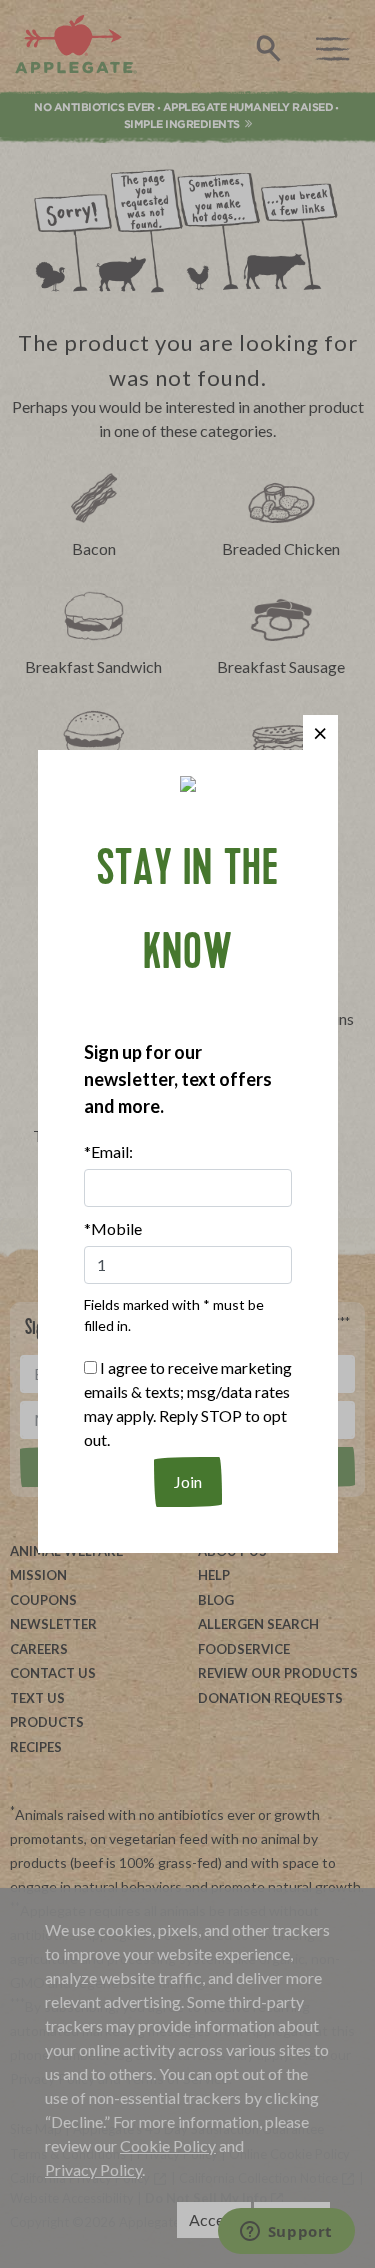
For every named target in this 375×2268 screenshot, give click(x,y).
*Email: (108, 1151)
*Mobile (113, 1228)
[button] (320, 732)
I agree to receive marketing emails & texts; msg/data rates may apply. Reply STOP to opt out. (188, 1403)
